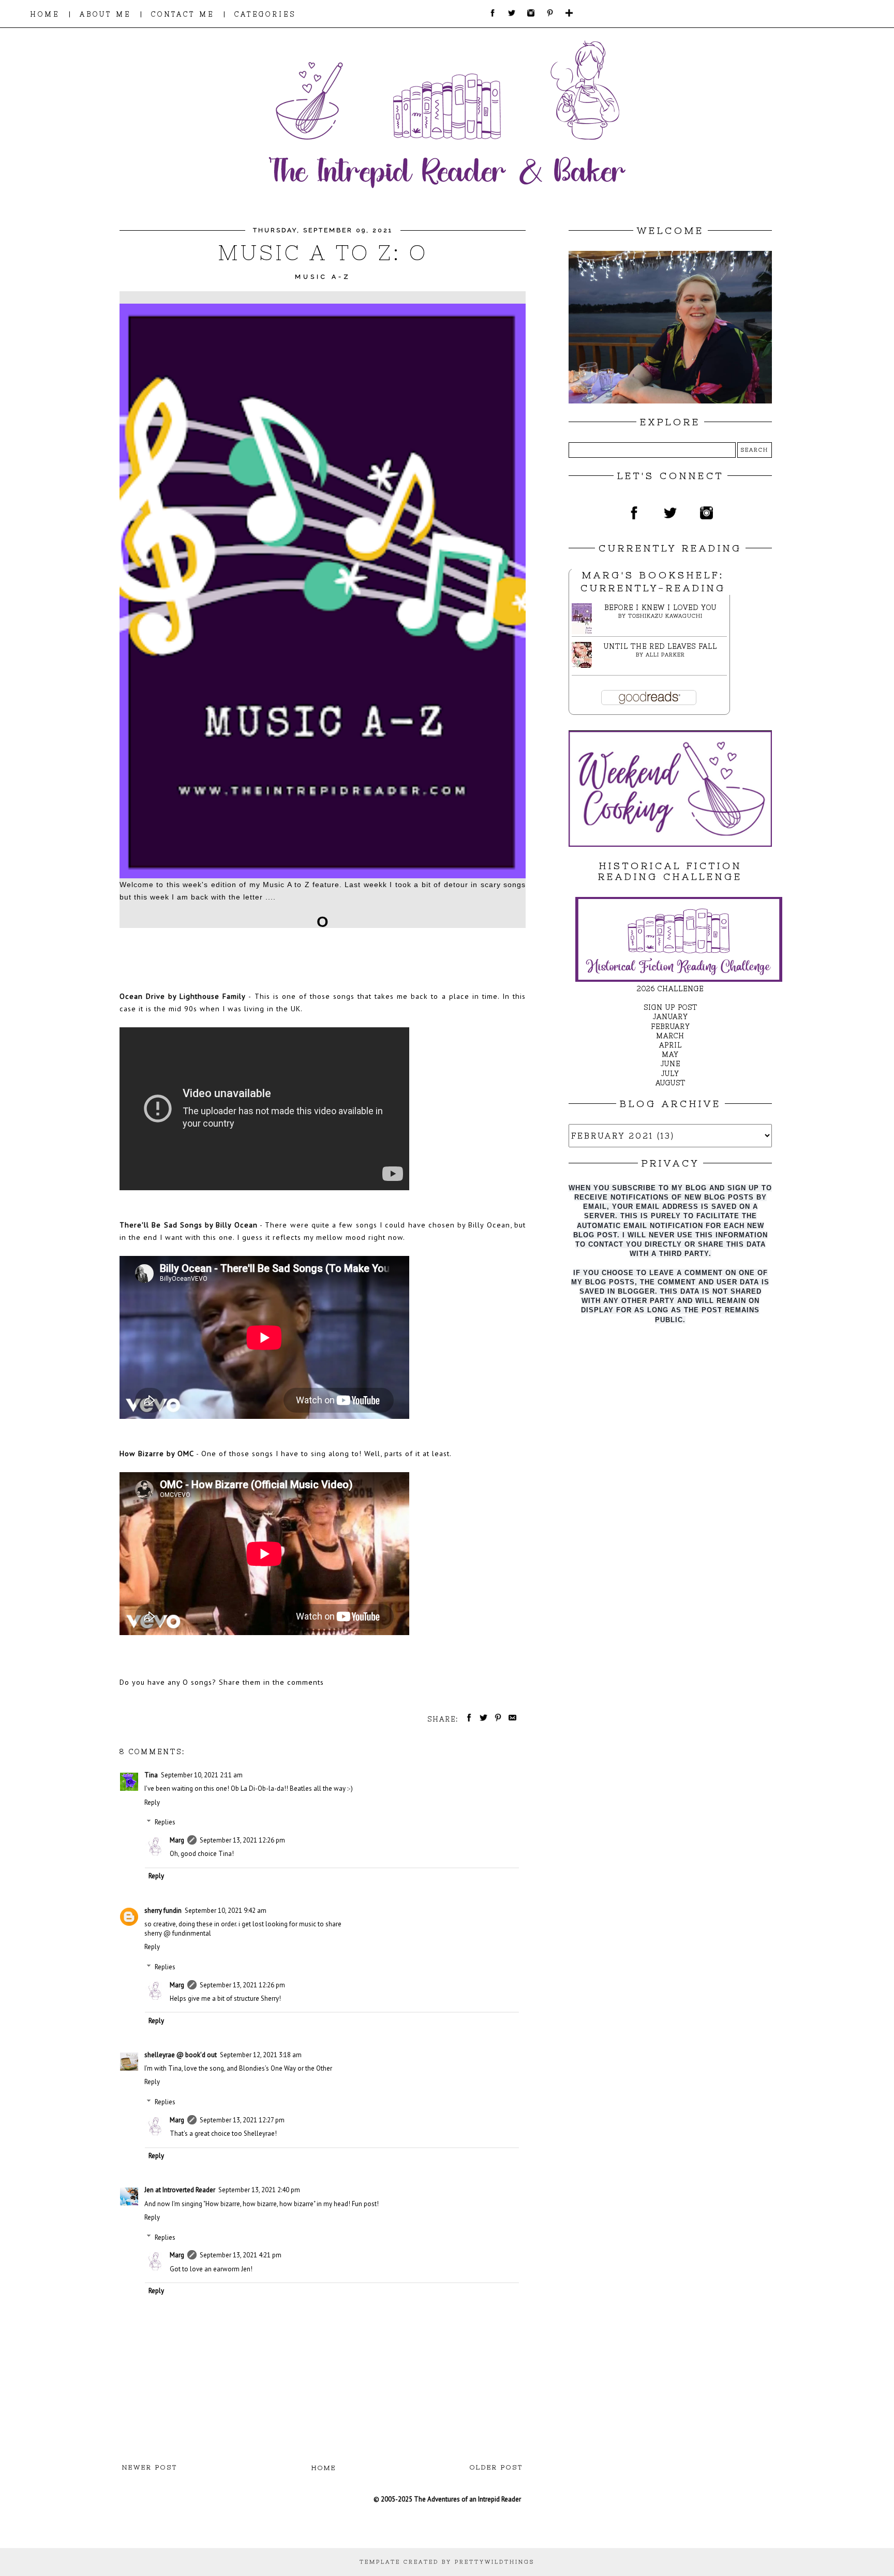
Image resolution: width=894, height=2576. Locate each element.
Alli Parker (665, 655)
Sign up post (671, 1007)
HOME (45, 14)
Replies (165, 1822)
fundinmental (192, 1933)
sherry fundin (163, 1911)
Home (324, 2468)
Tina (151, 1775)
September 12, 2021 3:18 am (261, 2055)
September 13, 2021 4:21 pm (241, 2255)
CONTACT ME (183, 14)
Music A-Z (323, 277)
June (671, 1064)
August (671, 1083)
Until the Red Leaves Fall (660, 646)
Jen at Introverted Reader (180, 2190)
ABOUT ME (105, 14)
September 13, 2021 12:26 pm (242, 1840)
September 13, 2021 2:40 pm (259, 2190)
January (671, 1017)
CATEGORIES (265, 14)
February (671, 1027)
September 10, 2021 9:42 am (226, 1911)
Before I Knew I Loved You (660, 608)
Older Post (496, 2467)
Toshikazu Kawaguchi (665, 616)
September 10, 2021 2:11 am (202, 1775)
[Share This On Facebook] (467, 1719)
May (670, 1054)
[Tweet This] (482, 1719)
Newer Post (150, 2467)
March (670, 1036)
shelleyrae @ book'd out (181, 2055)
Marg (177, 1840)
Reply (152, 1802)
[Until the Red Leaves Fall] (585, 665)
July (670, 1074)
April (671, 1045)
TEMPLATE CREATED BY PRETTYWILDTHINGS (447, 2562)
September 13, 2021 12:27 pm (242, 2120)
